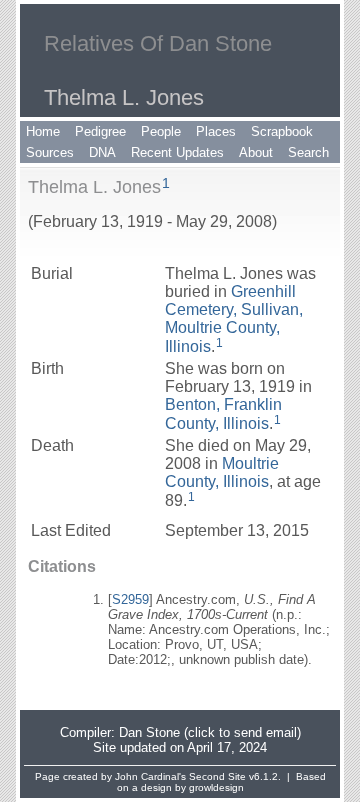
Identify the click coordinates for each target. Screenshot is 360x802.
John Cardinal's (150, 776)
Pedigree (100, 131)
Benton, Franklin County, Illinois (223, 414)
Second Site (217, 776)
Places (216, 131)
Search (308, 152)
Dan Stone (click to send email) (210, 732)
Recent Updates (177, 152)
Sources (50, 152)
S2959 (130, 599)
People (161, 131)
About (256, 152)
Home (43, 131)
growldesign (216, 787)
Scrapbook (282, 131)
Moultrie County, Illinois (222, 472)
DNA (102, 152)
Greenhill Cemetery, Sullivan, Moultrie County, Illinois (234, 319)
